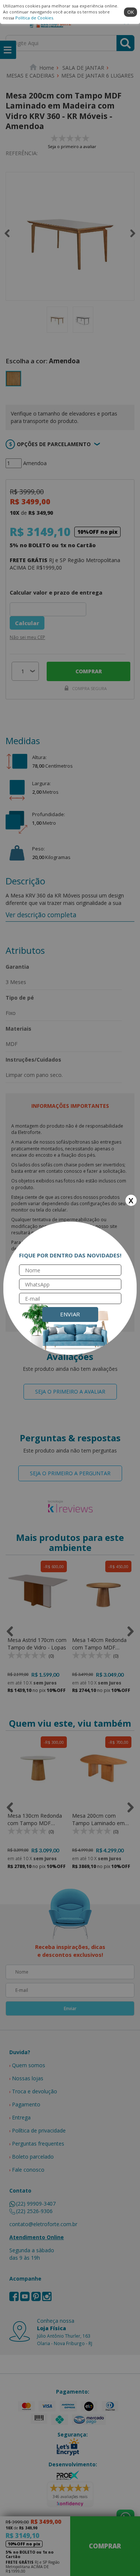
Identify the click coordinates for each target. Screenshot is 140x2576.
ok (131, 12)
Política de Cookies (34, 18)
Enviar (70, 1314)
